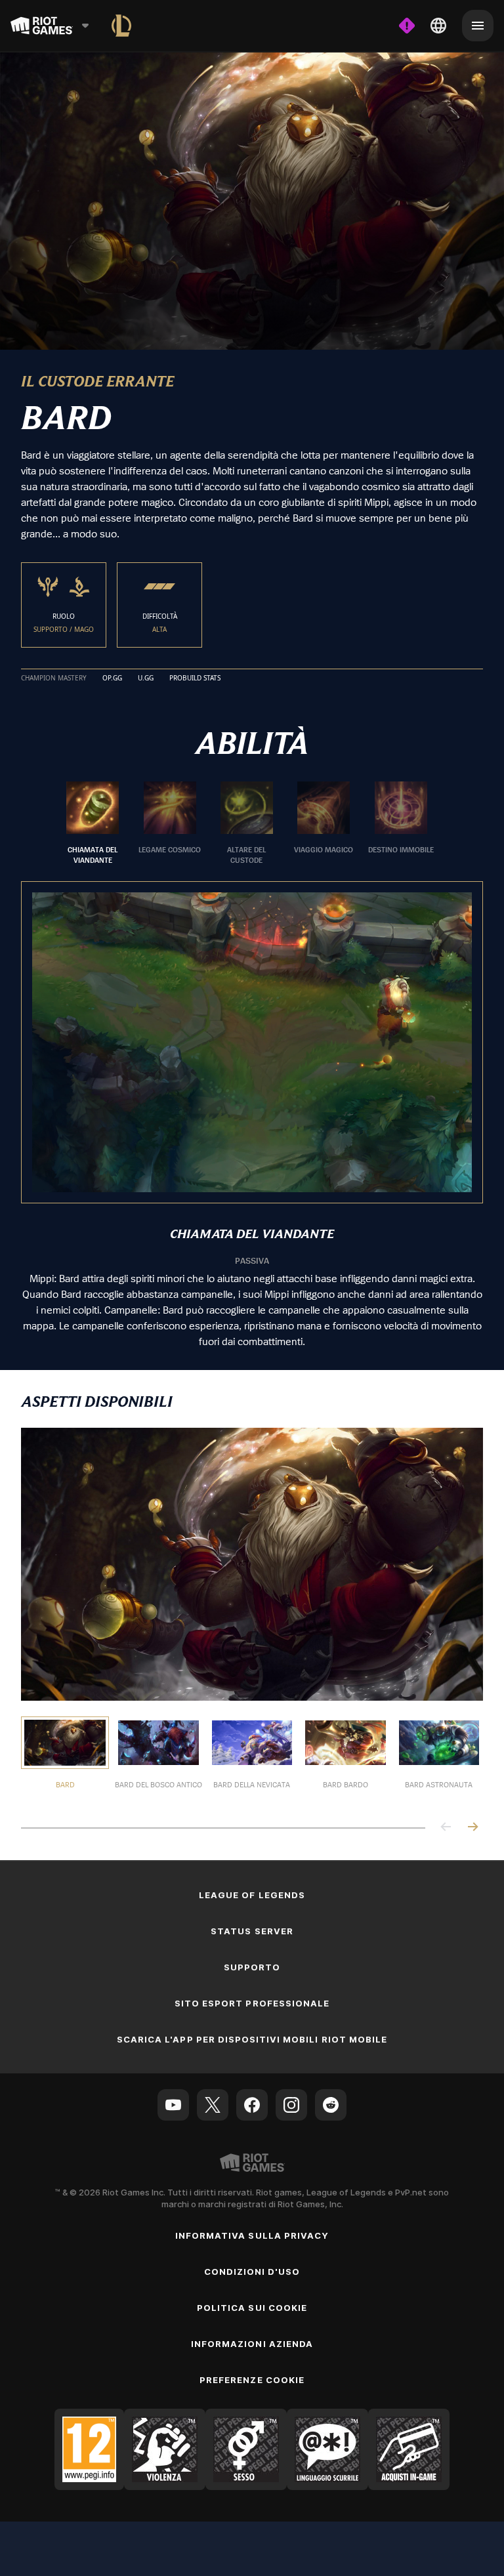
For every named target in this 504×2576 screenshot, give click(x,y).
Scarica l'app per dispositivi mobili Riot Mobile (252, 2039)
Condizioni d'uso (252, 2271)
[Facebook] (252, 2104)
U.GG (146, 678)
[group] (247, 823)
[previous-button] (446, 1827)
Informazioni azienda (252, 2343)
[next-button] (472, 1827)
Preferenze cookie (252, 2379)
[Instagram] (291, 2104)
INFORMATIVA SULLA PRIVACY (252, 2235)
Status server (252, 1930)
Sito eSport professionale (252, 2003)
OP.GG (112, 678)
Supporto (252, 1966)
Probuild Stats (195, 678)
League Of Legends (252, 1894)
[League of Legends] (121, 26)
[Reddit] (331, 2104)
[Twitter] (213, 2104)
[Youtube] (173, 2104)
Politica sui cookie (252, 2307)
